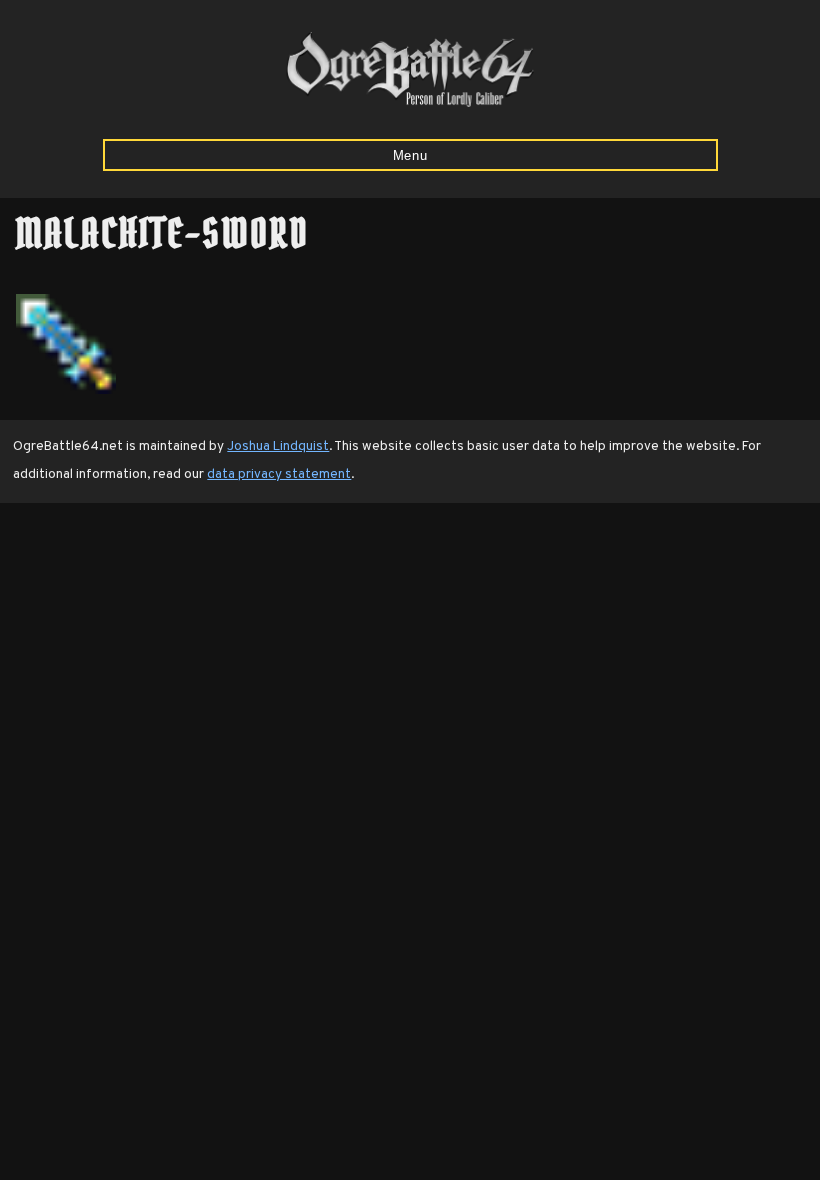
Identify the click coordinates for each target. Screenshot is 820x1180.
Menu (410, 155)
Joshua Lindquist (278, 446)
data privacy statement (279, 474)
